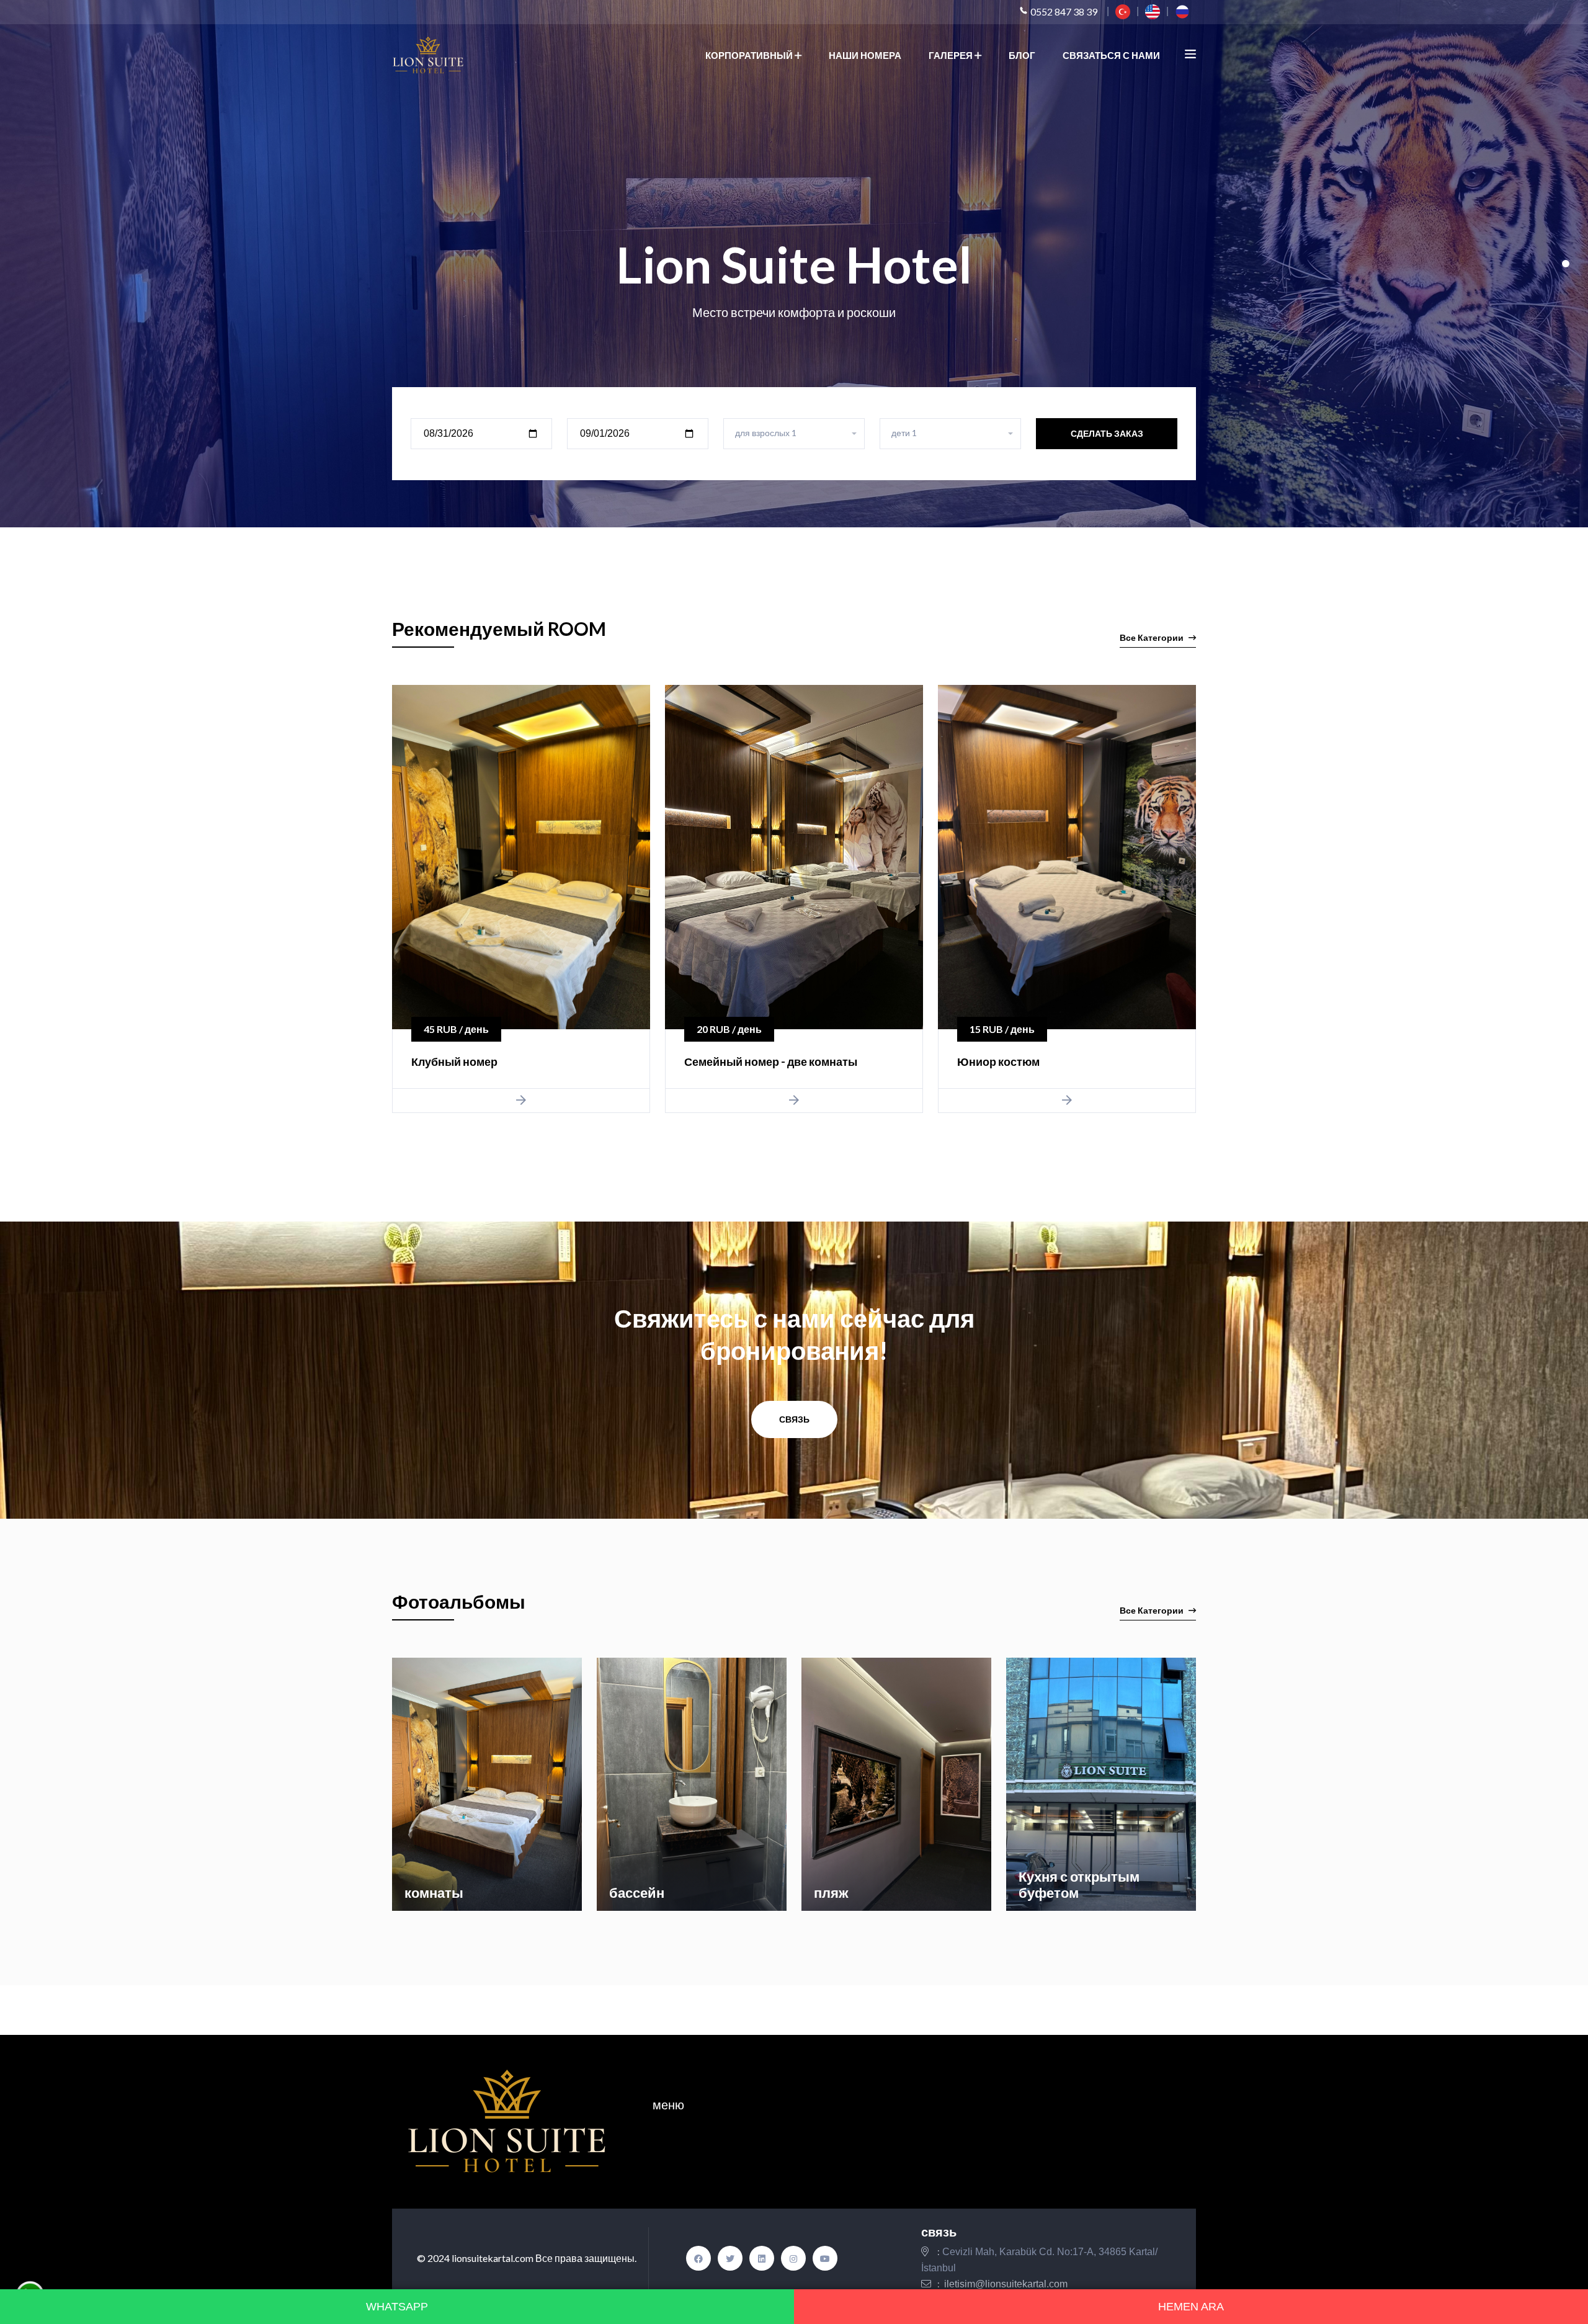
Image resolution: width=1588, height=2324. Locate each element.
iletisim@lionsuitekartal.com (1006, 2284)
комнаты (434, 1893)
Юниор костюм (998, 1061)
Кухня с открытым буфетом (1079, 1884)
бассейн (637, 1893)
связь (794, 1419)
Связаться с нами (1111, 55)
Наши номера (865, 55)
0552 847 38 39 (1064, 11)
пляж (831, 1893)
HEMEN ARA (1191, 2307)
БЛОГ (1022, 55)
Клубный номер (454, 1061)
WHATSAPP (397, 2307)
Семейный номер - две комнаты (771, 1061)
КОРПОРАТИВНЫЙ (750, 55)
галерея (952, 55)
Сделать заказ (1107, 433)
